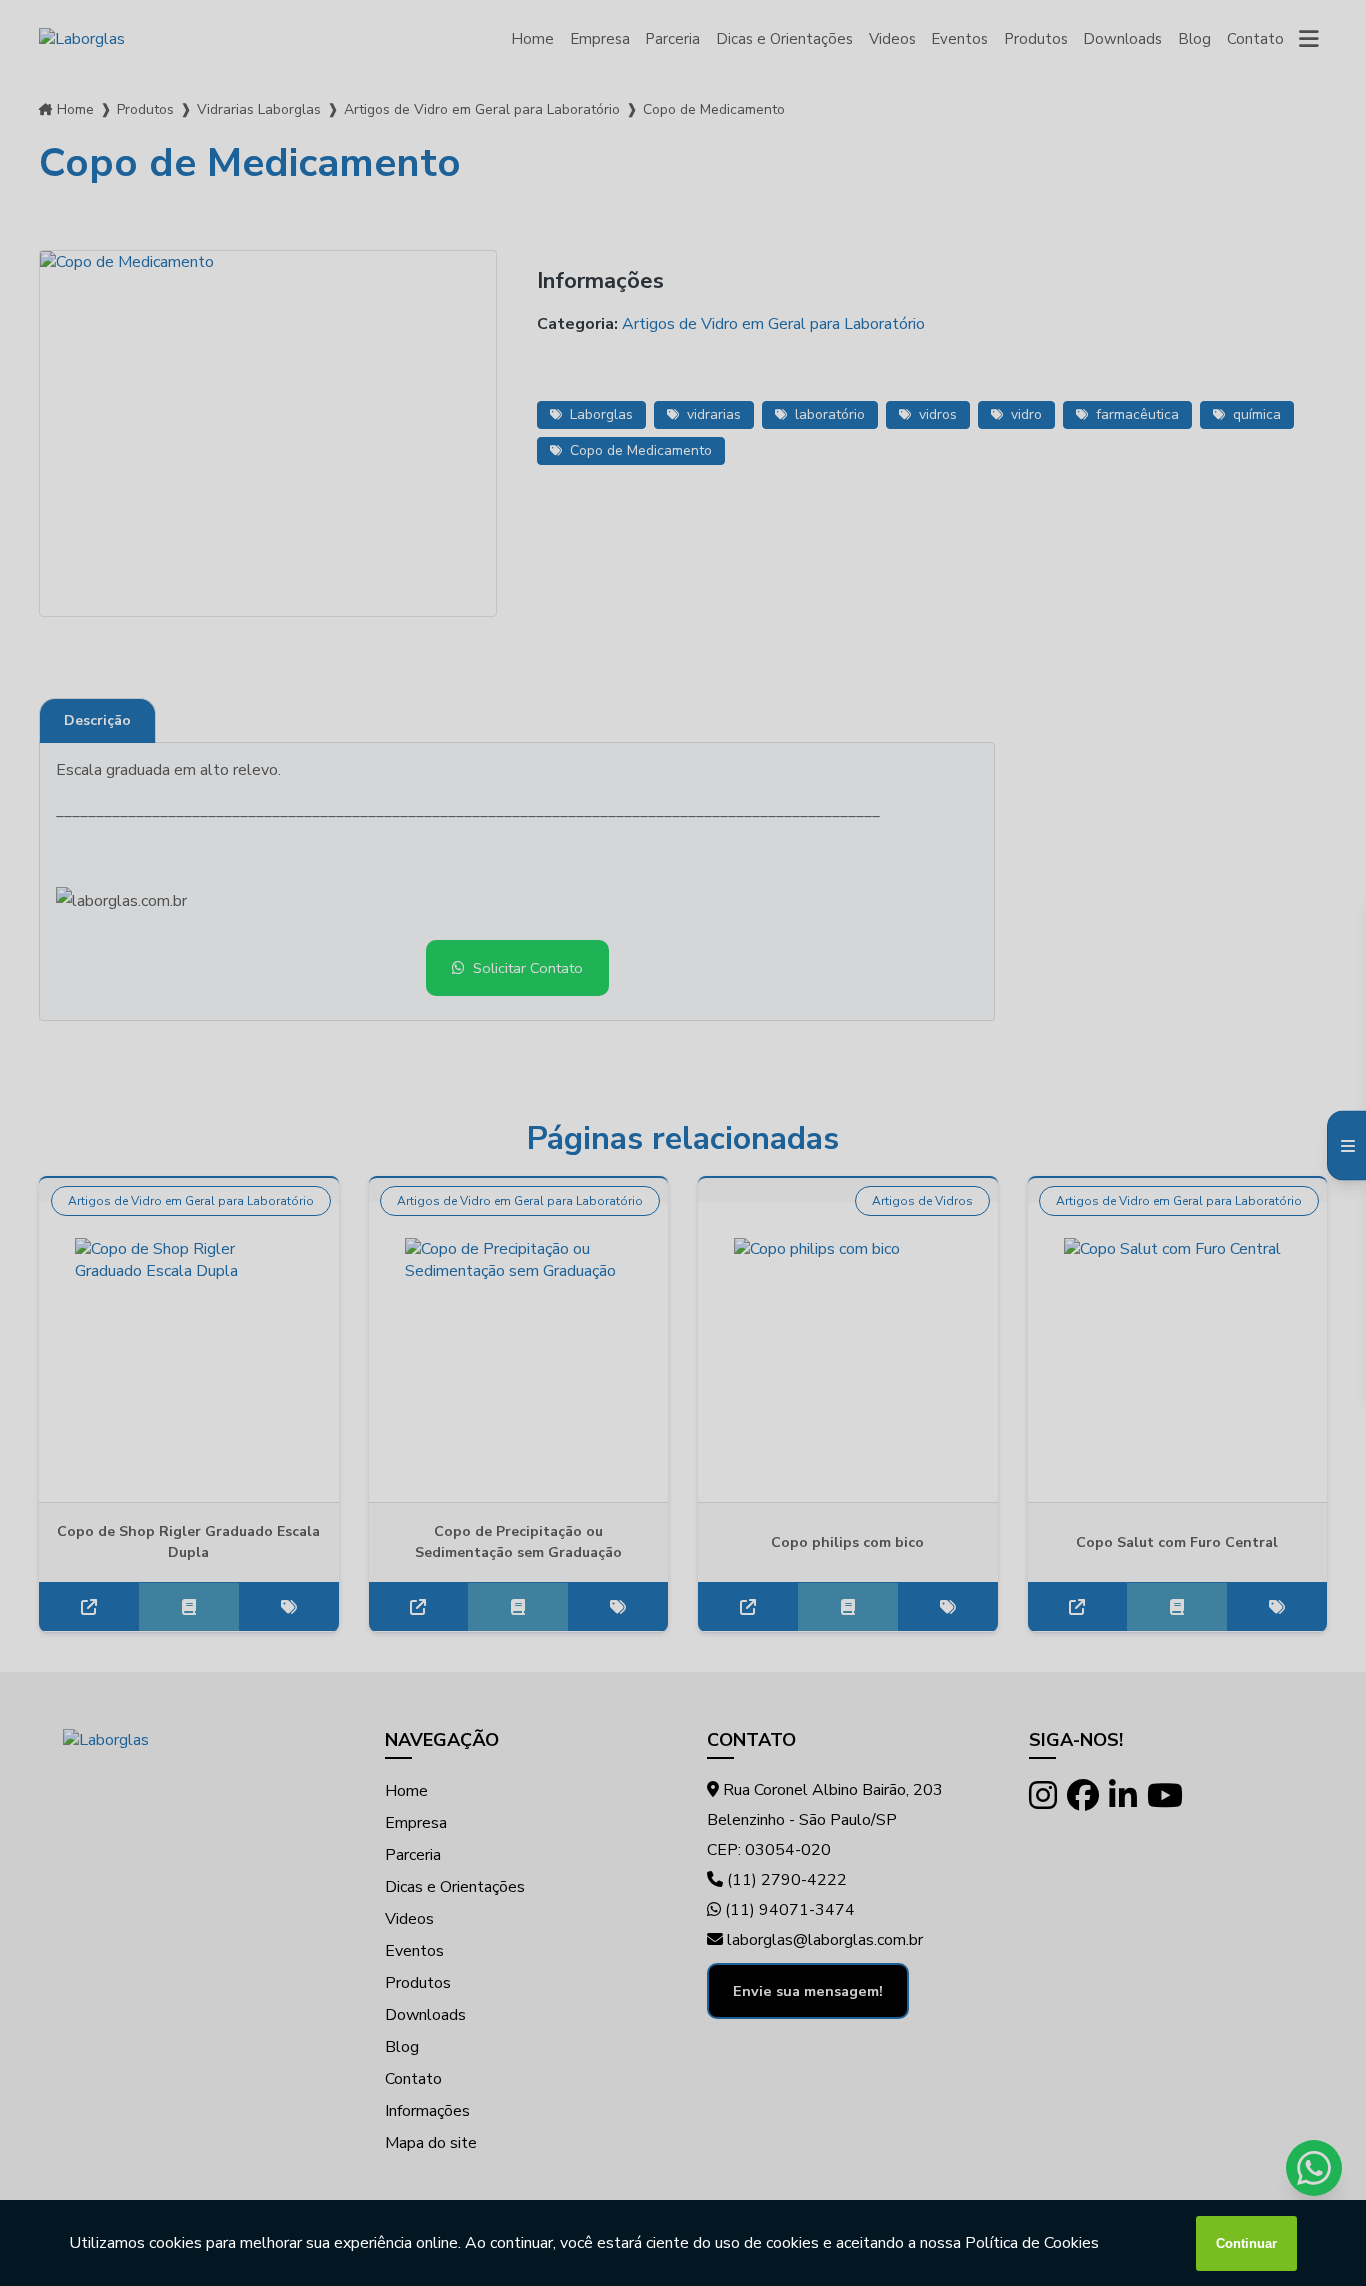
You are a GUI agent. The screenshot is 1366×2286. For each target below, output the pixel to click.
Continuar (1246, 2243)
